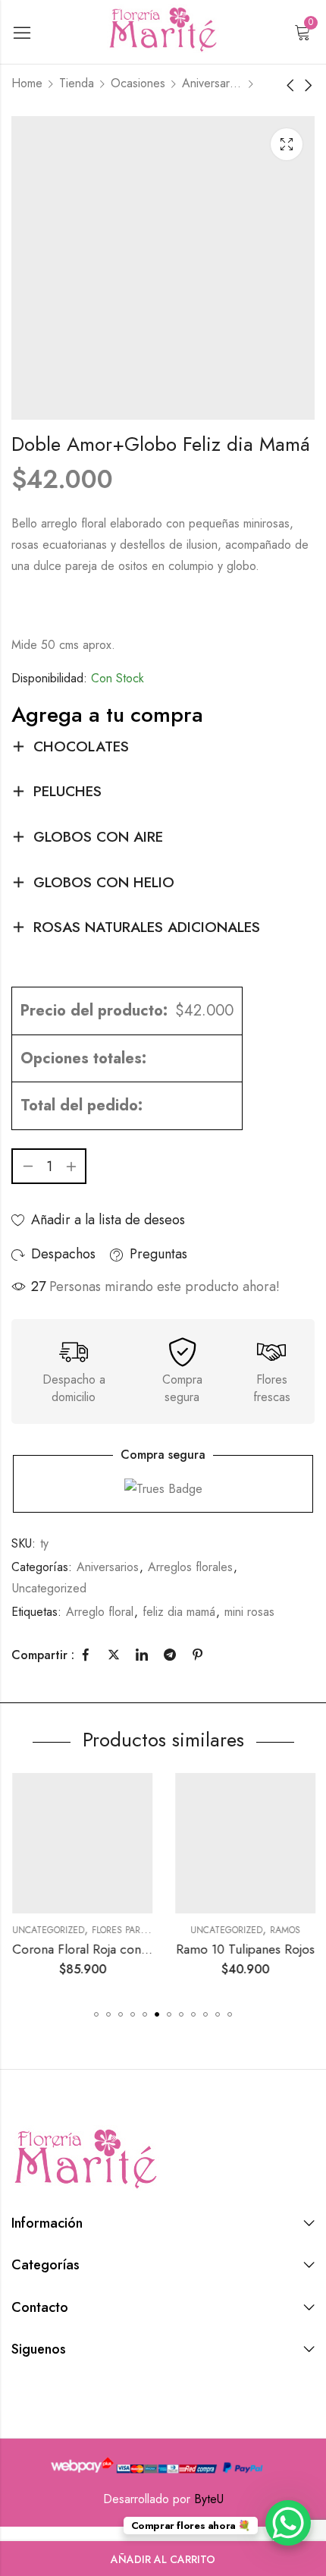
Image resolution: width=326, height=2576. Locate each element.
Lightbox (287, 144)
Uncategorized (49, 1588)
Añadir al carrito (163, 2559)
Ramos (284, 1930)
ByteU (209, 2499)
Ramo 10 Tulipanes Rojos (244, 1949)
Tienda (77, 83)
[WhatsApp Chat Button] (288, 2523)
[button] (96, 2014)
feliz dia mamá (179, 1612)
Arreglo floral (100, 1612)
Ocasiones (138, 83)
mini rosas (249, 1612)
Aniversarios (212, 83)
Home (27, 83)
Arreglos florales (190, 1567)
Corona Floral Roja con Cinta (92, 1949)
